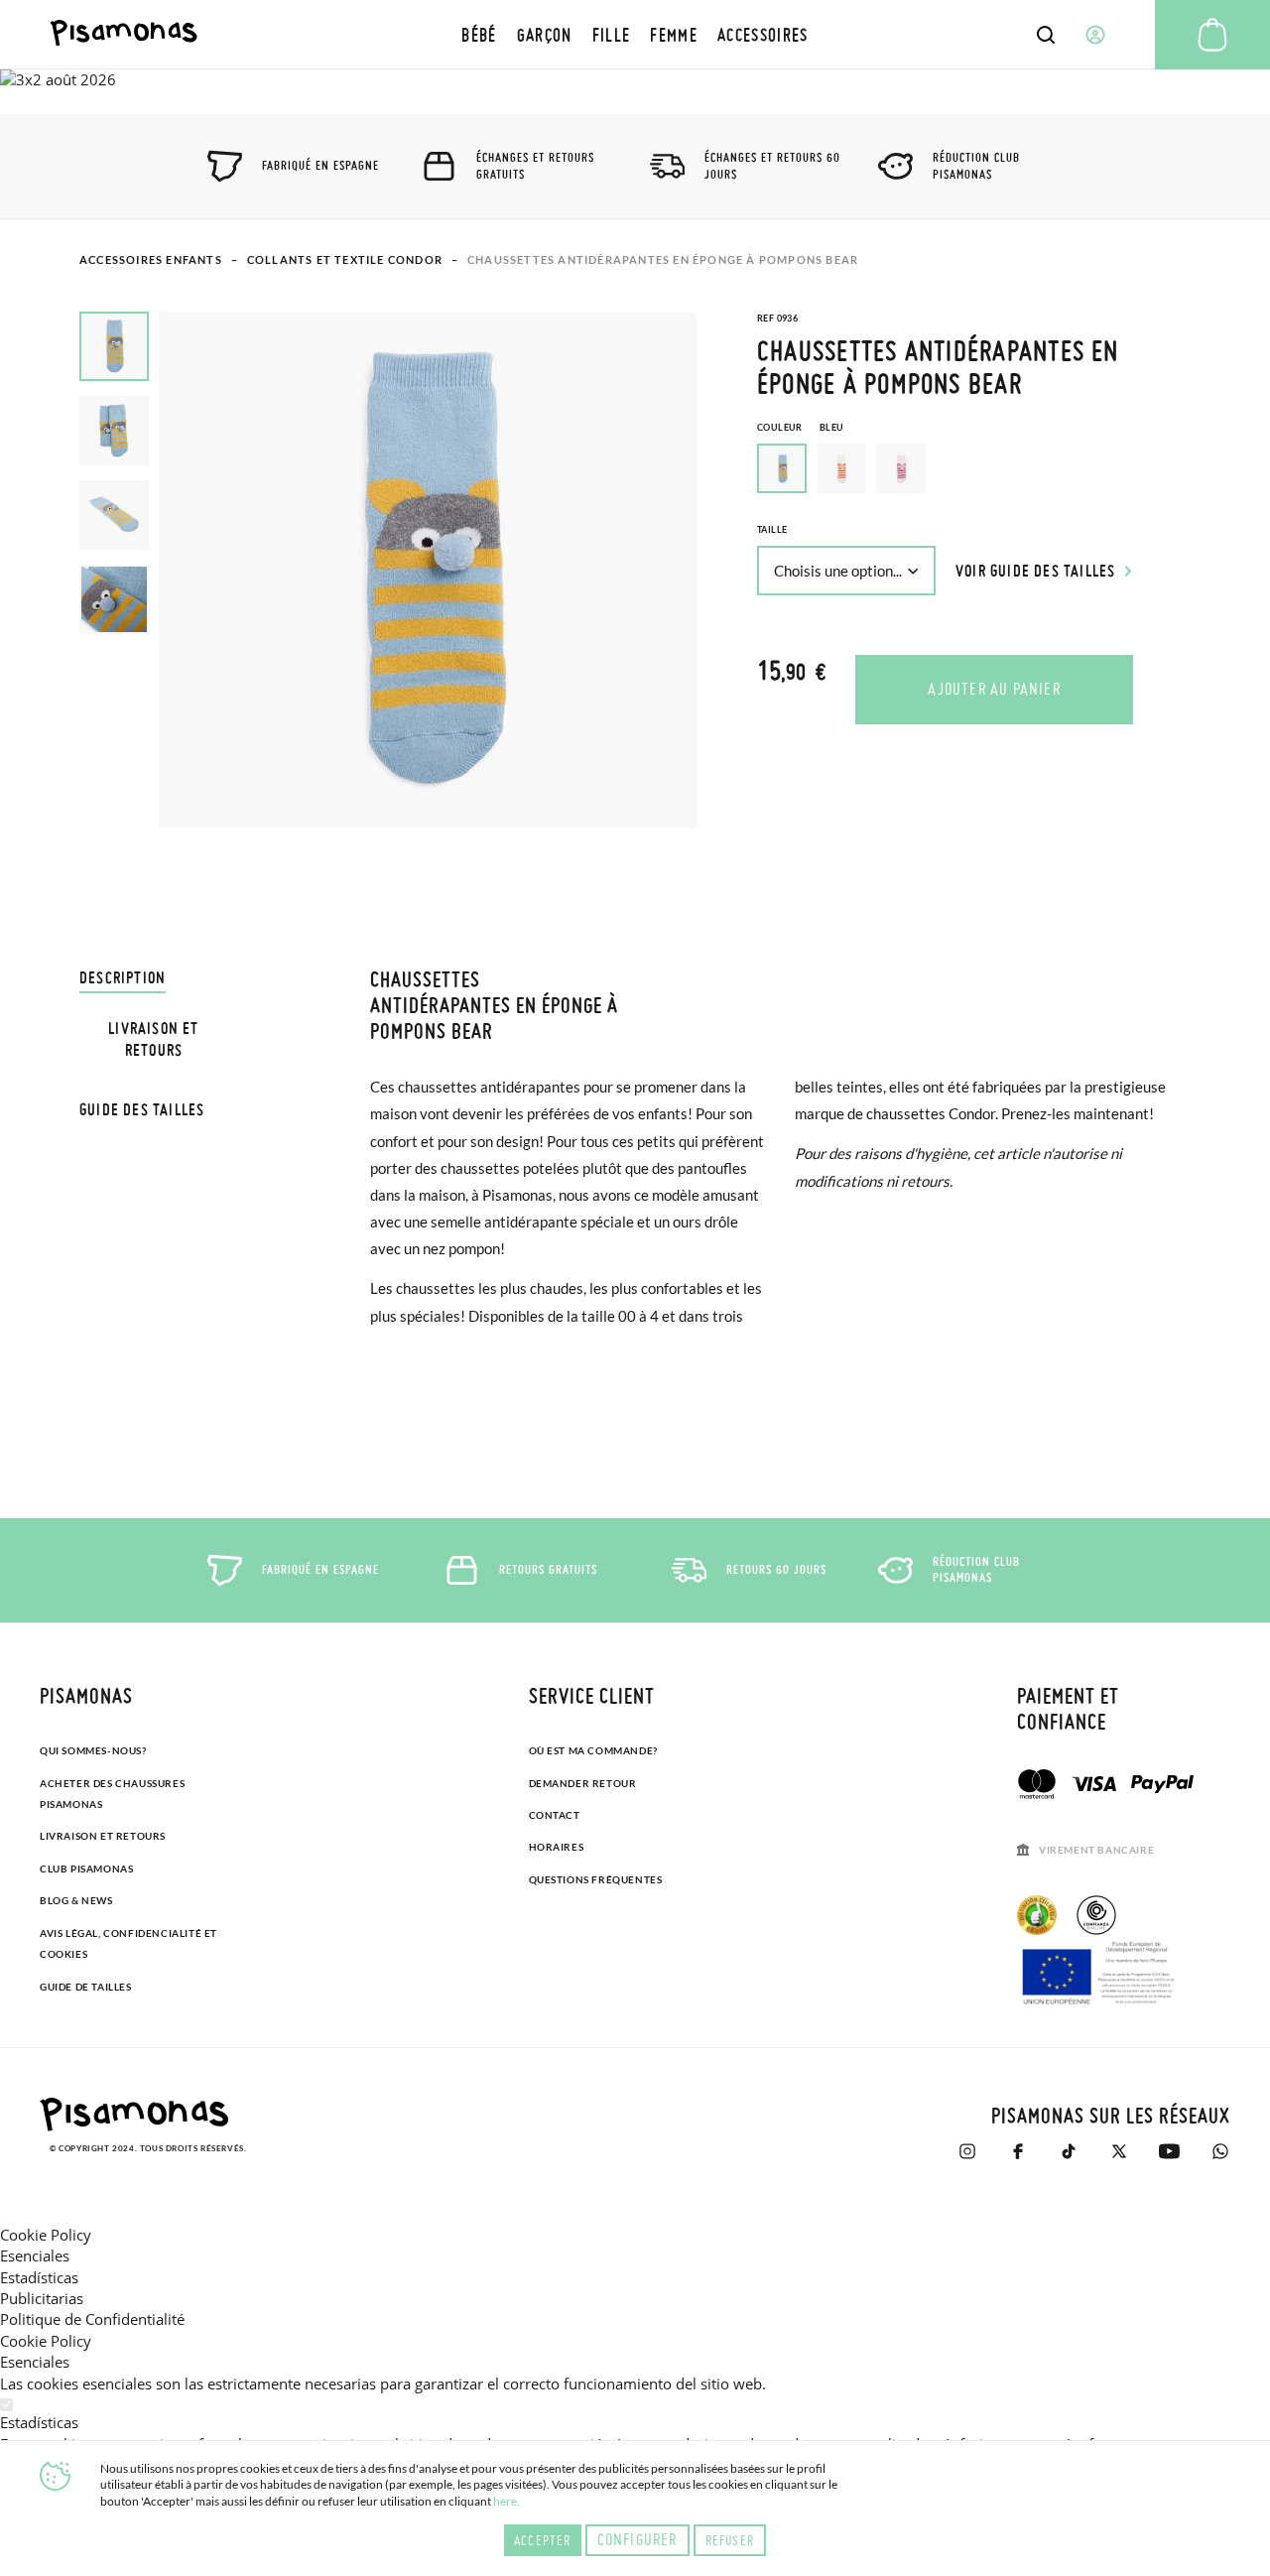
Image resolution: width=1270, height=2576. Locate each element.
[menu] (635, 34)
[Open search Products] (1046, 35)
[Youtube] (1169, 2151)
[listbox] (974, 473)
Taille (772, 529)
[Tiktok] (1068, 2151)
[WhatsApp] (1220, 2151)
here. (507, 2501)
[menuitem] (479, 34)
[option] (841, 468)
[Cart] (1212, 35)
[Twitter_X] (1119, 2151)
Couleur (800, 427)
